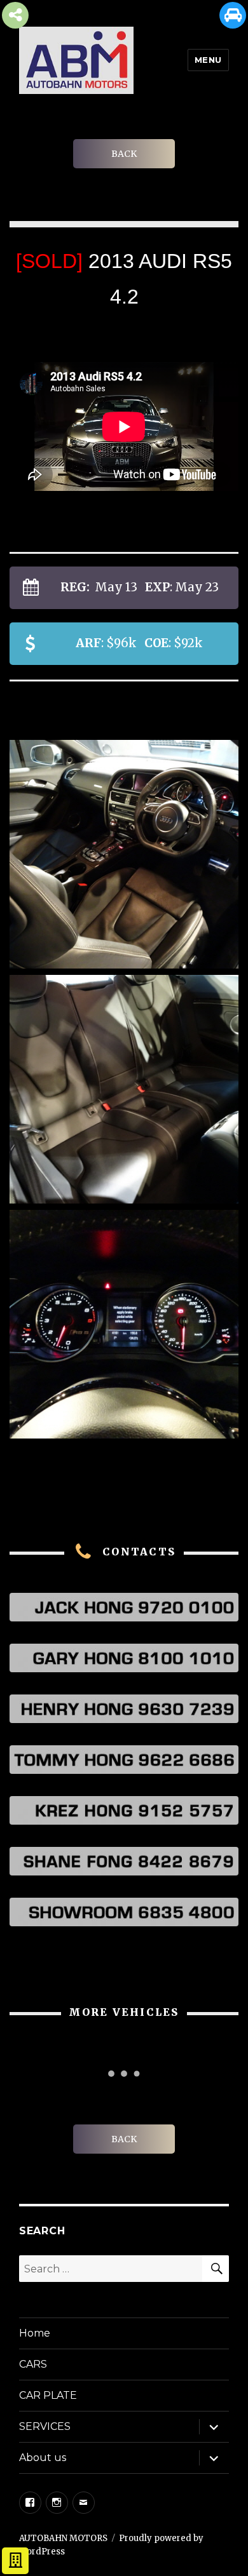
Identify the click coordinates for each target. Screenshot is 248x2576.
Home (35, 2333)
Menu (208, 60)
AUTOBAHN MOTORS (63, 2538)
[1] (124, 1324)
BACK (124, 154)
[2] (124, 854)
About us (43, 2458)
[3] (124, 1089)
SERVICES (45, 2426)
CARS (33, 2364)
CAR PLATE (48, 2395)
